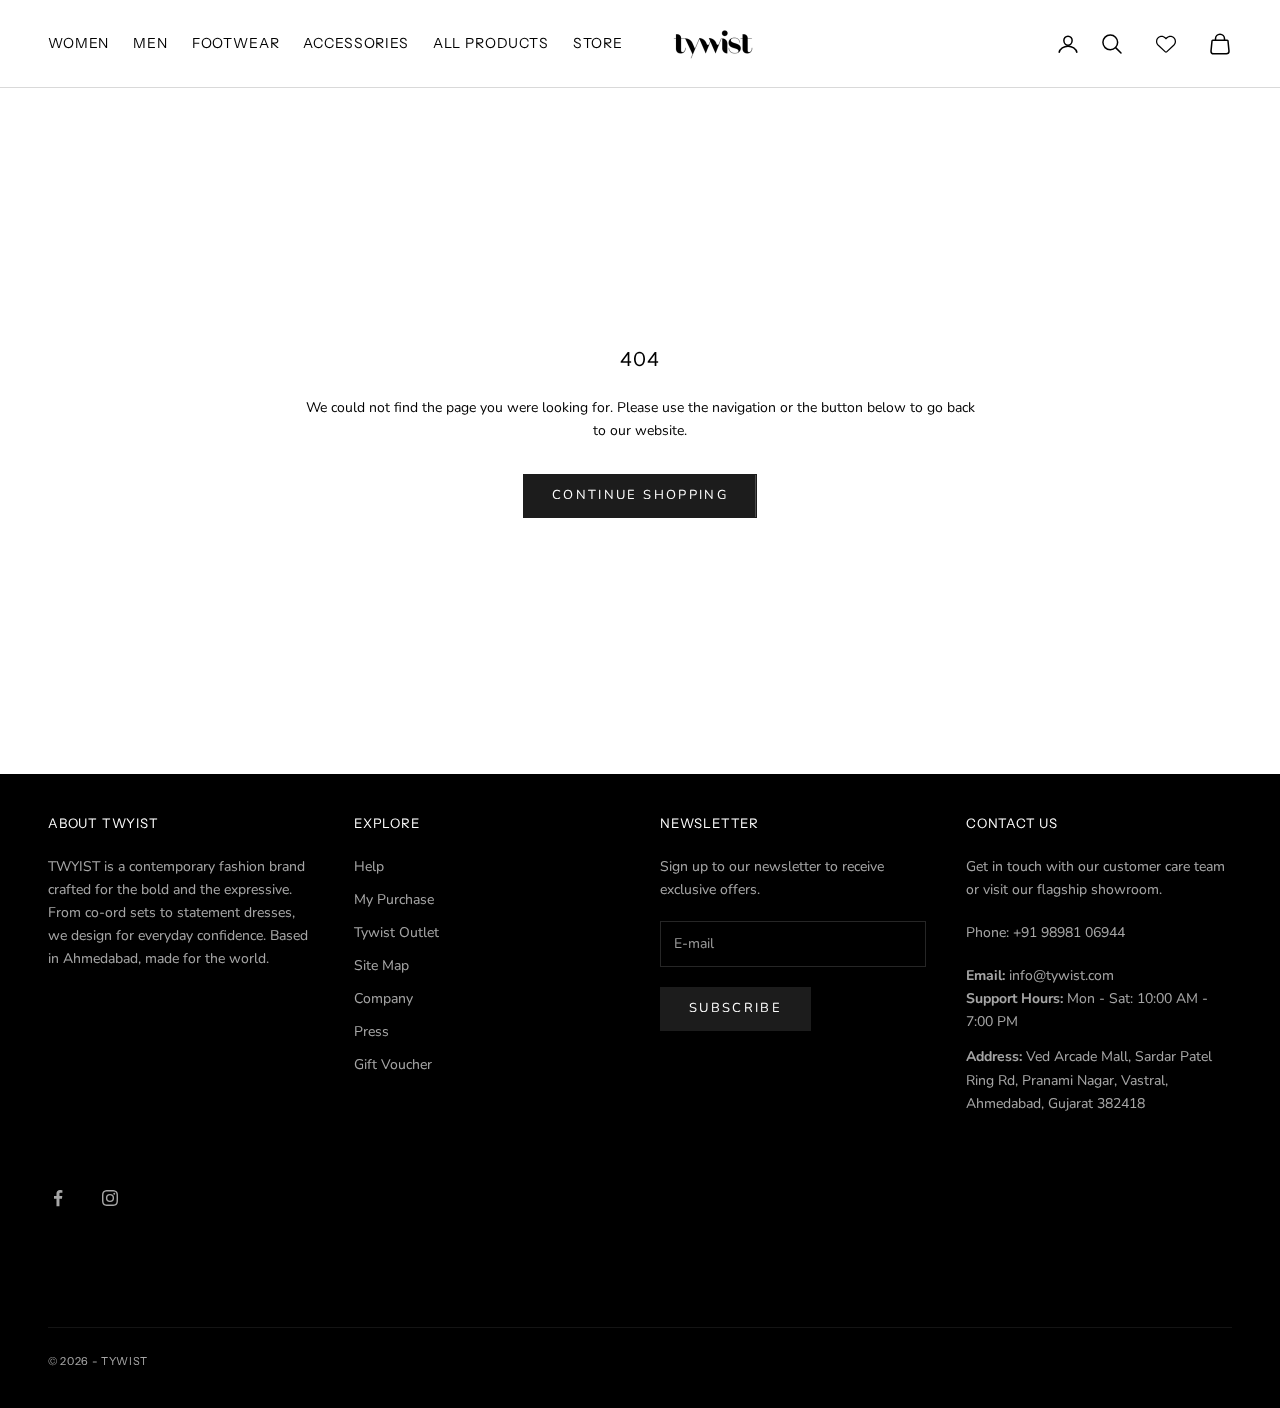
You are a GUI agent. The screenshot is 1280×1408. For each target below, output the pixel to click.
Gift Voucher (393, 1064)
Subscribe (735, 1008)
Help (369, 866)
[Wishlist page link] (1166, 44)
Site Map (381, 965)
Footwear (236, 43)
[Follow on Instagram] (110, 1198)
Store (598, 43)
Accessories (355, 43)
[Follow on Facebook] (58, 1198)
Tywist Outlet (396, 932)
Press (371, 1031)
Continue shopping (640, 495)
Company (383, 998)
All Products (491, 43)
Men (150, 43)
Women (78, 43)
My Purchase (394, 899)
